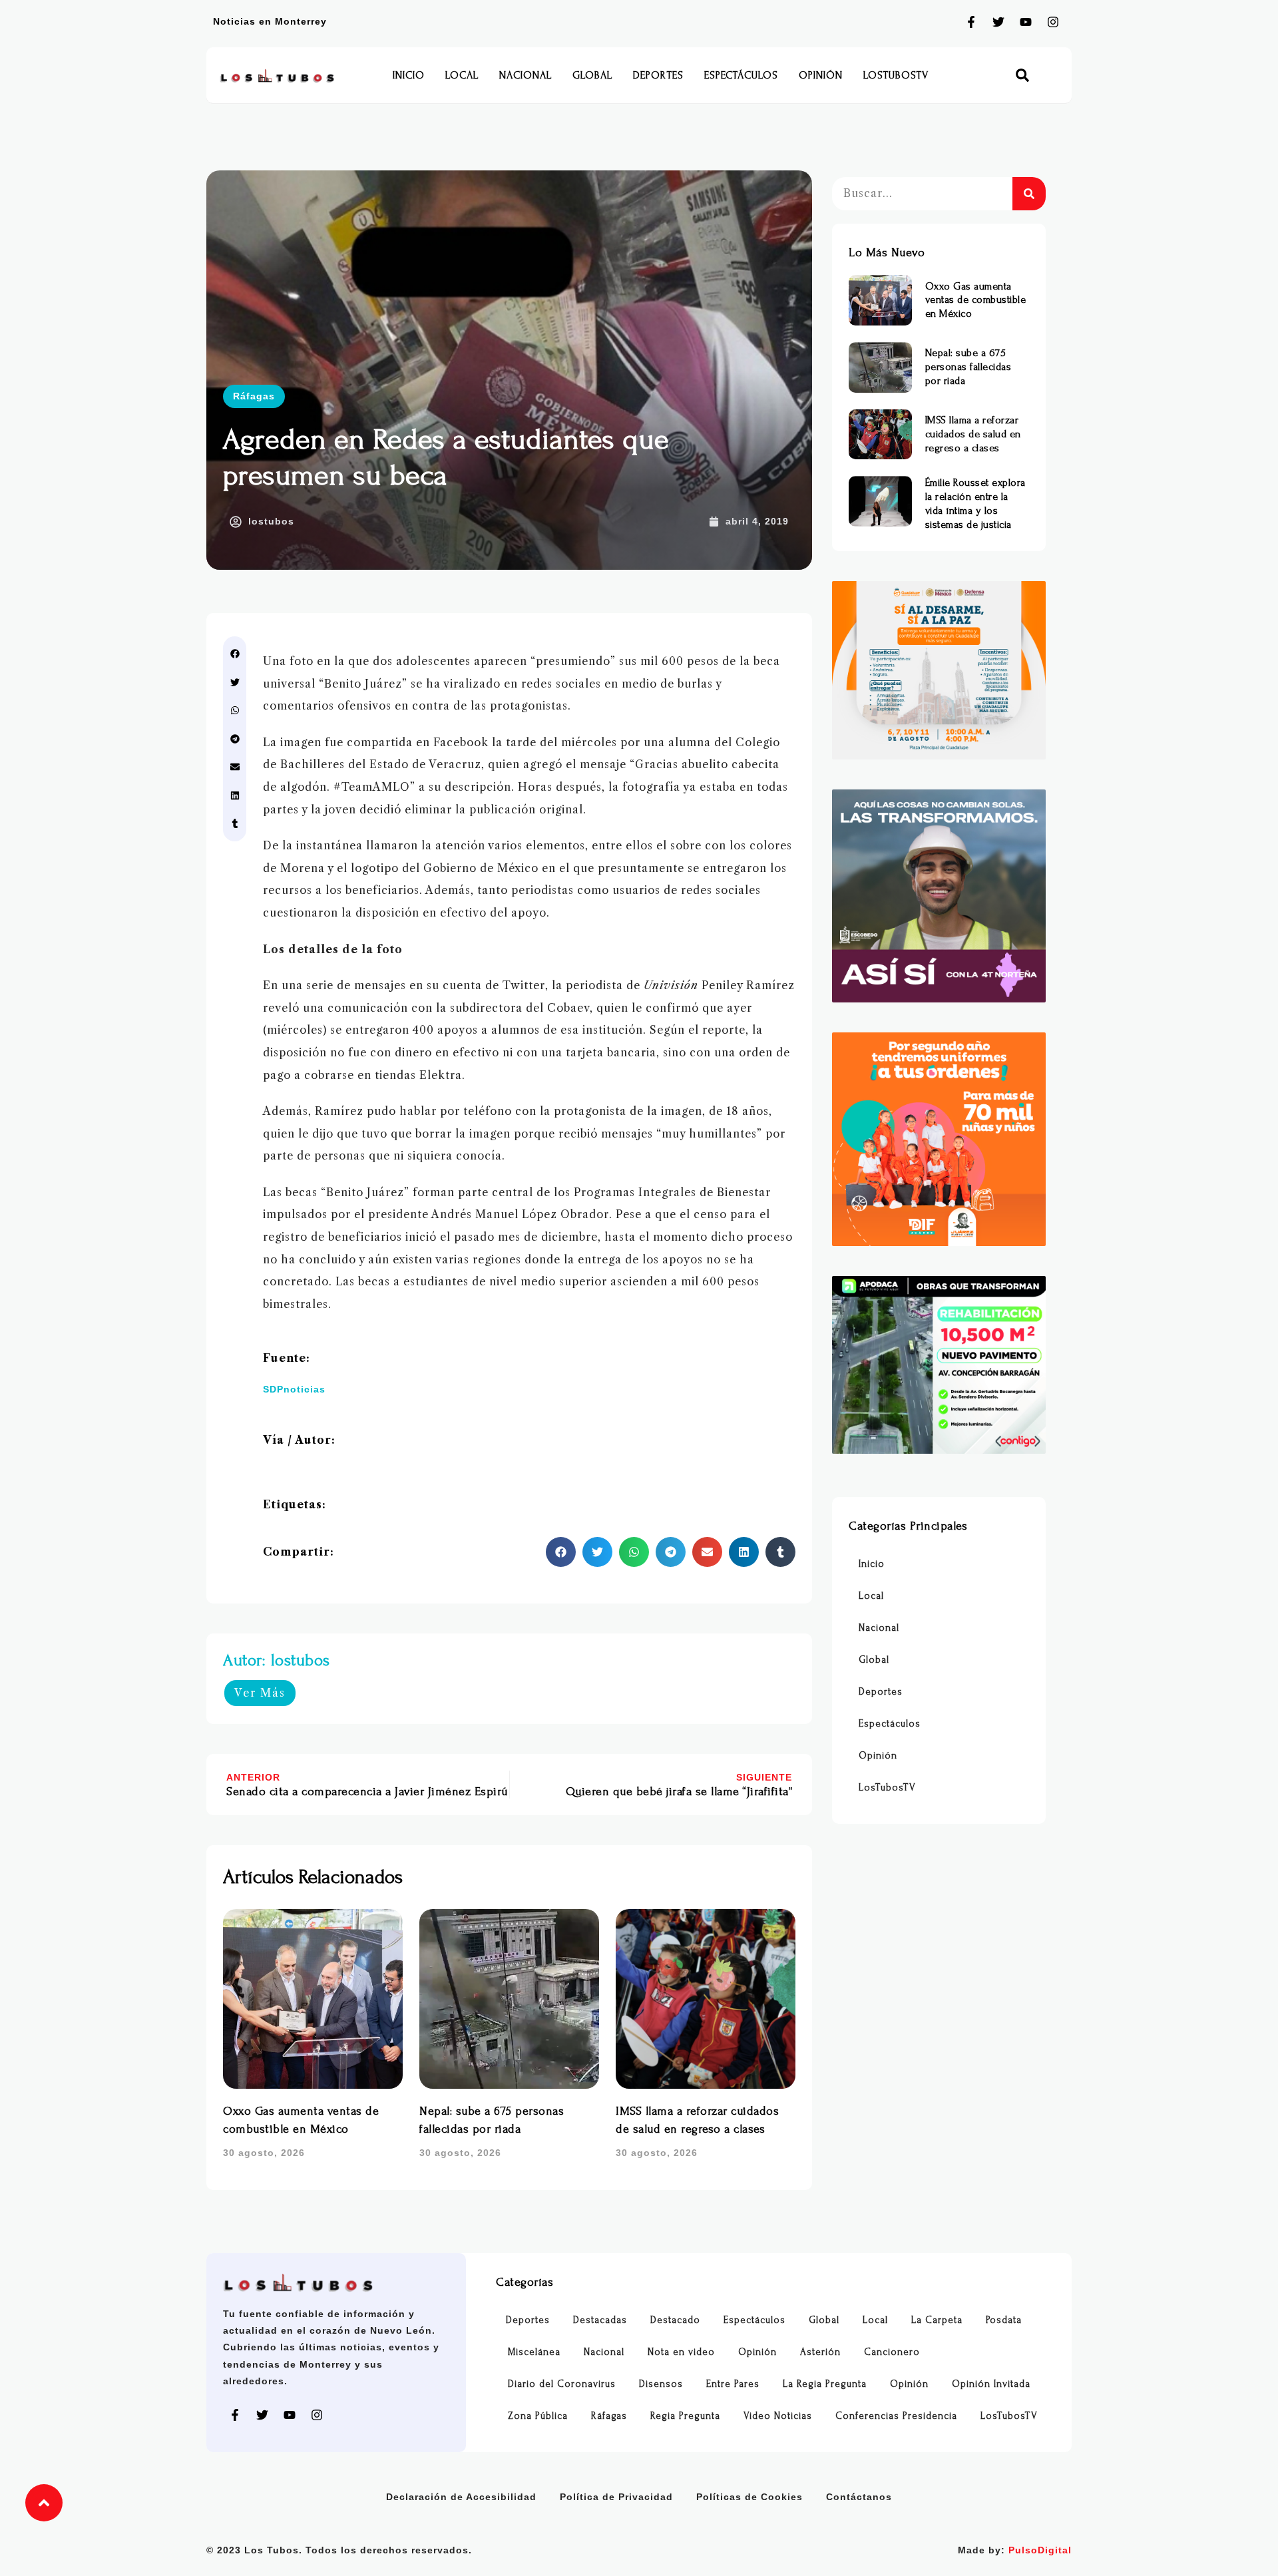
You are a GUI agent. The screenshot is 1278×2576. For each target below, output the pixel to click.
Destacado (675, 2320)
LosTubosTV (896, 75)
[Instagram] (1053, 22)
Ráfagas (254, 396)
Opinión (821, 75)
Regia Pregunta (685, 2416)
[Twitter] (998, 22)
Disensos (661, 2384)
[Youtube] (1026, 22)
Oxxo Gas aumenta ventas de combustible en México (976, 300)
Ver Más (260, 1693)
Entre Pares (733, 2384)
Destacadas (600, 2320)
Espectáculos (741, 75)
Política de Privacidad (616, 2497)
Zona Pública (538, 2416)
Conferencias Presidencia (896, 2416)
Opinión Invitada (991, 2384)
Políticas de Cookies (749, 2497)
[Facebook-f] (971, 22)
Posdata (1004, 2320)
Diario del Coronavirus (562, 2384)
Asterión (820, 2352)
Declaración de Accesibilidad (461, 2497)
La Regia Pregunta (825, 2384)
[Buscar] (1029, 194)
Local (462, 75)
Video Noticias (778, 2416)
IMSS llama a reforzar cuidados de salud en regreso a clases (973, 434)
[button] (1023, 76)
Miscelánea (534, 2352)
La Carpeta (937, 2320)
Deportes (658, 75)
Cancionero (892, 2352)
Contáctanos (859, 2497)
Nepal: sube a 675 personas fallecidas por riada (968, 367)
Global (592, 75)
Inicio (409, 75)
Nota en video (681, 2352)
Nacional (526, 75)
